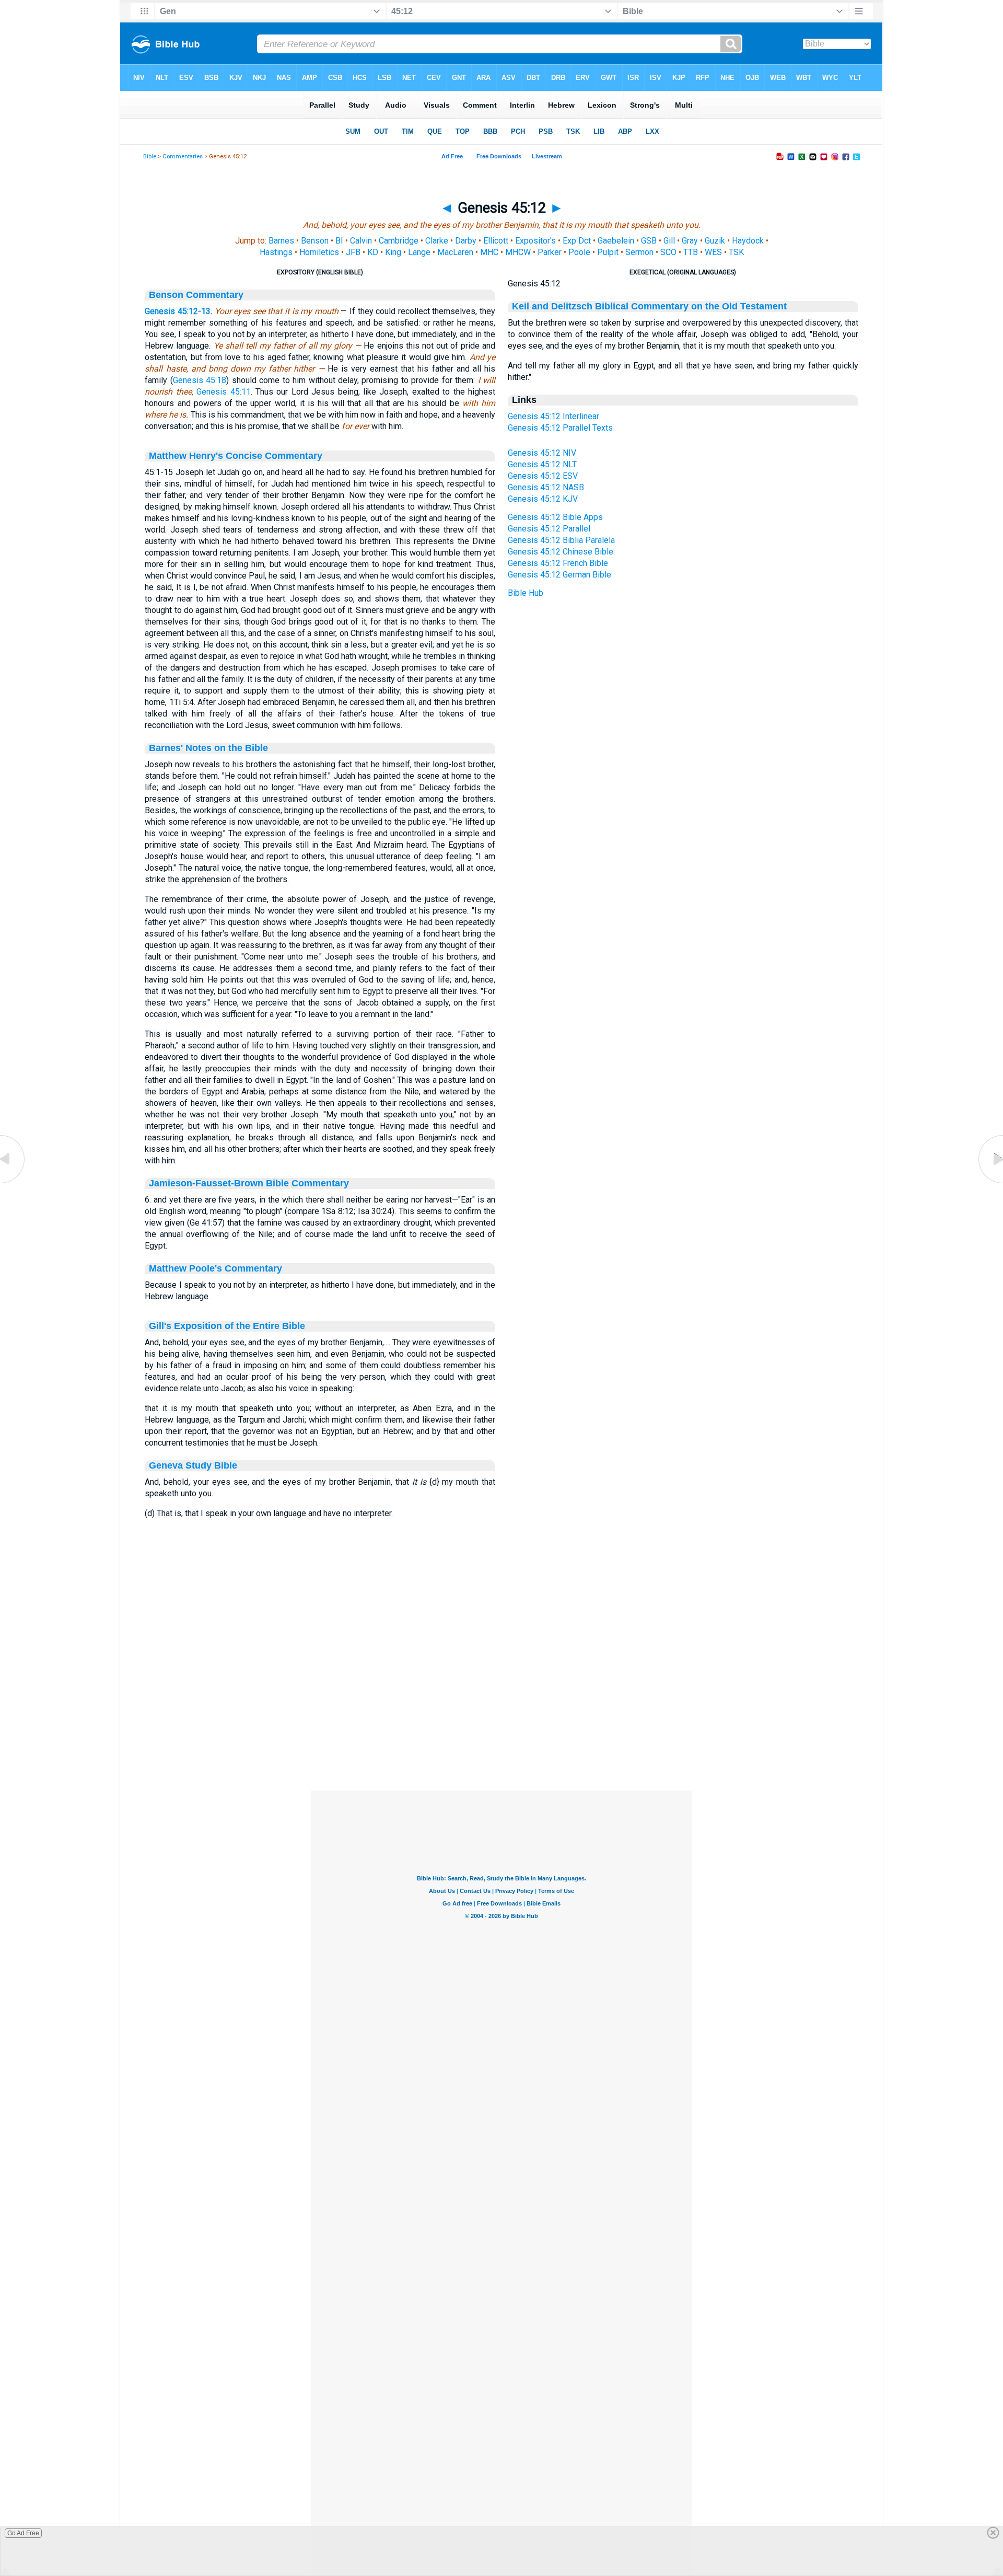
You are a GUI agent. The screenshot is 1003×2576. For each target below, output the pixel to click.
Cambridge (399, 241)
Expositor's (535, 241)
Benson (315, 241)
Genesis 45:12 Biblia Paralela (561, 540)
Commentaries (183, 157)
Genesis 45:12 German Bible (559, 575)
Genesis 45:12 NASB (546, 487)
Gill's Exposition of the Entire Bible (227, 1326)
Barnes (281, 241)
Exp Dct (577, 241)
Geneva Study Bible (193, 1465)
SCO (668, 252)
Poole (579, 252)
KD (373, 252)
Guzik (715, 241)
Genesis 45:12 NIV (542, 453)
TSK (736, 252)
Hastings (276, 252)
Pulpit (608, 252)
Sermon (639, 252)
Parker (550, 252)
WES (713, 252)
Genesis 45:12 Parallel (549, 529)
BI (339, 241)
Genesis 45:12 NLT (542, 464)
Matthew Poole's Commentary (215, 1268)
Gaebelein (616, 241)
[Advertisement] (501, 1727)
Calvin (361, 241)
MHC (489, 252)
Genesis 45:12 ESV (543, 476)
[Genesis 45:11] (13, 1183)
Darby (466, 241)
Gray (690, 241)
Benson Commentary (196, 295)
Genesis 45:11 (223, 392)
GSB (649, 241)
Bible (150, 157)
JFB (353, 252)
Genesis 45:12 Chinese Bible (561, 552)
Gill (669, 241)
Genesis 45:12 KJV (543, 499)
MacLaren (455, 252)
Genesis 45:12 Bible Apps (555, 517)
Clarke (437, 241)
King (393, 252)
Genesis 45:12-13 (178, 311)
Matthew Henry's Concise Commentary (236, 456)
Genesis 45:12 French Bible (558, 563)
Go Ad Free (23, 2533)
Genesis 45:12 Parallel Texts (560, 428)
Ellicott (496, 241)
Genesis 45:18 (200, 380)
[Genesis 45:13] (990, 1183)
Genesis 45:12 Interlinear (553, 416)
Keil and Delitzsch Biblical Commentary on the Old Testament (649, 306)
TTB (691, 252)
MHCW (518, 252)
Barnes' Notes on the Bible (208, 748)
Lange (419, 252)
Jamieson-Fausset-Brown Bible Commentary (249, 1183)
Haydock (748, 241)
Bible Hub (526, 593)
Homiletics (319, 252)
